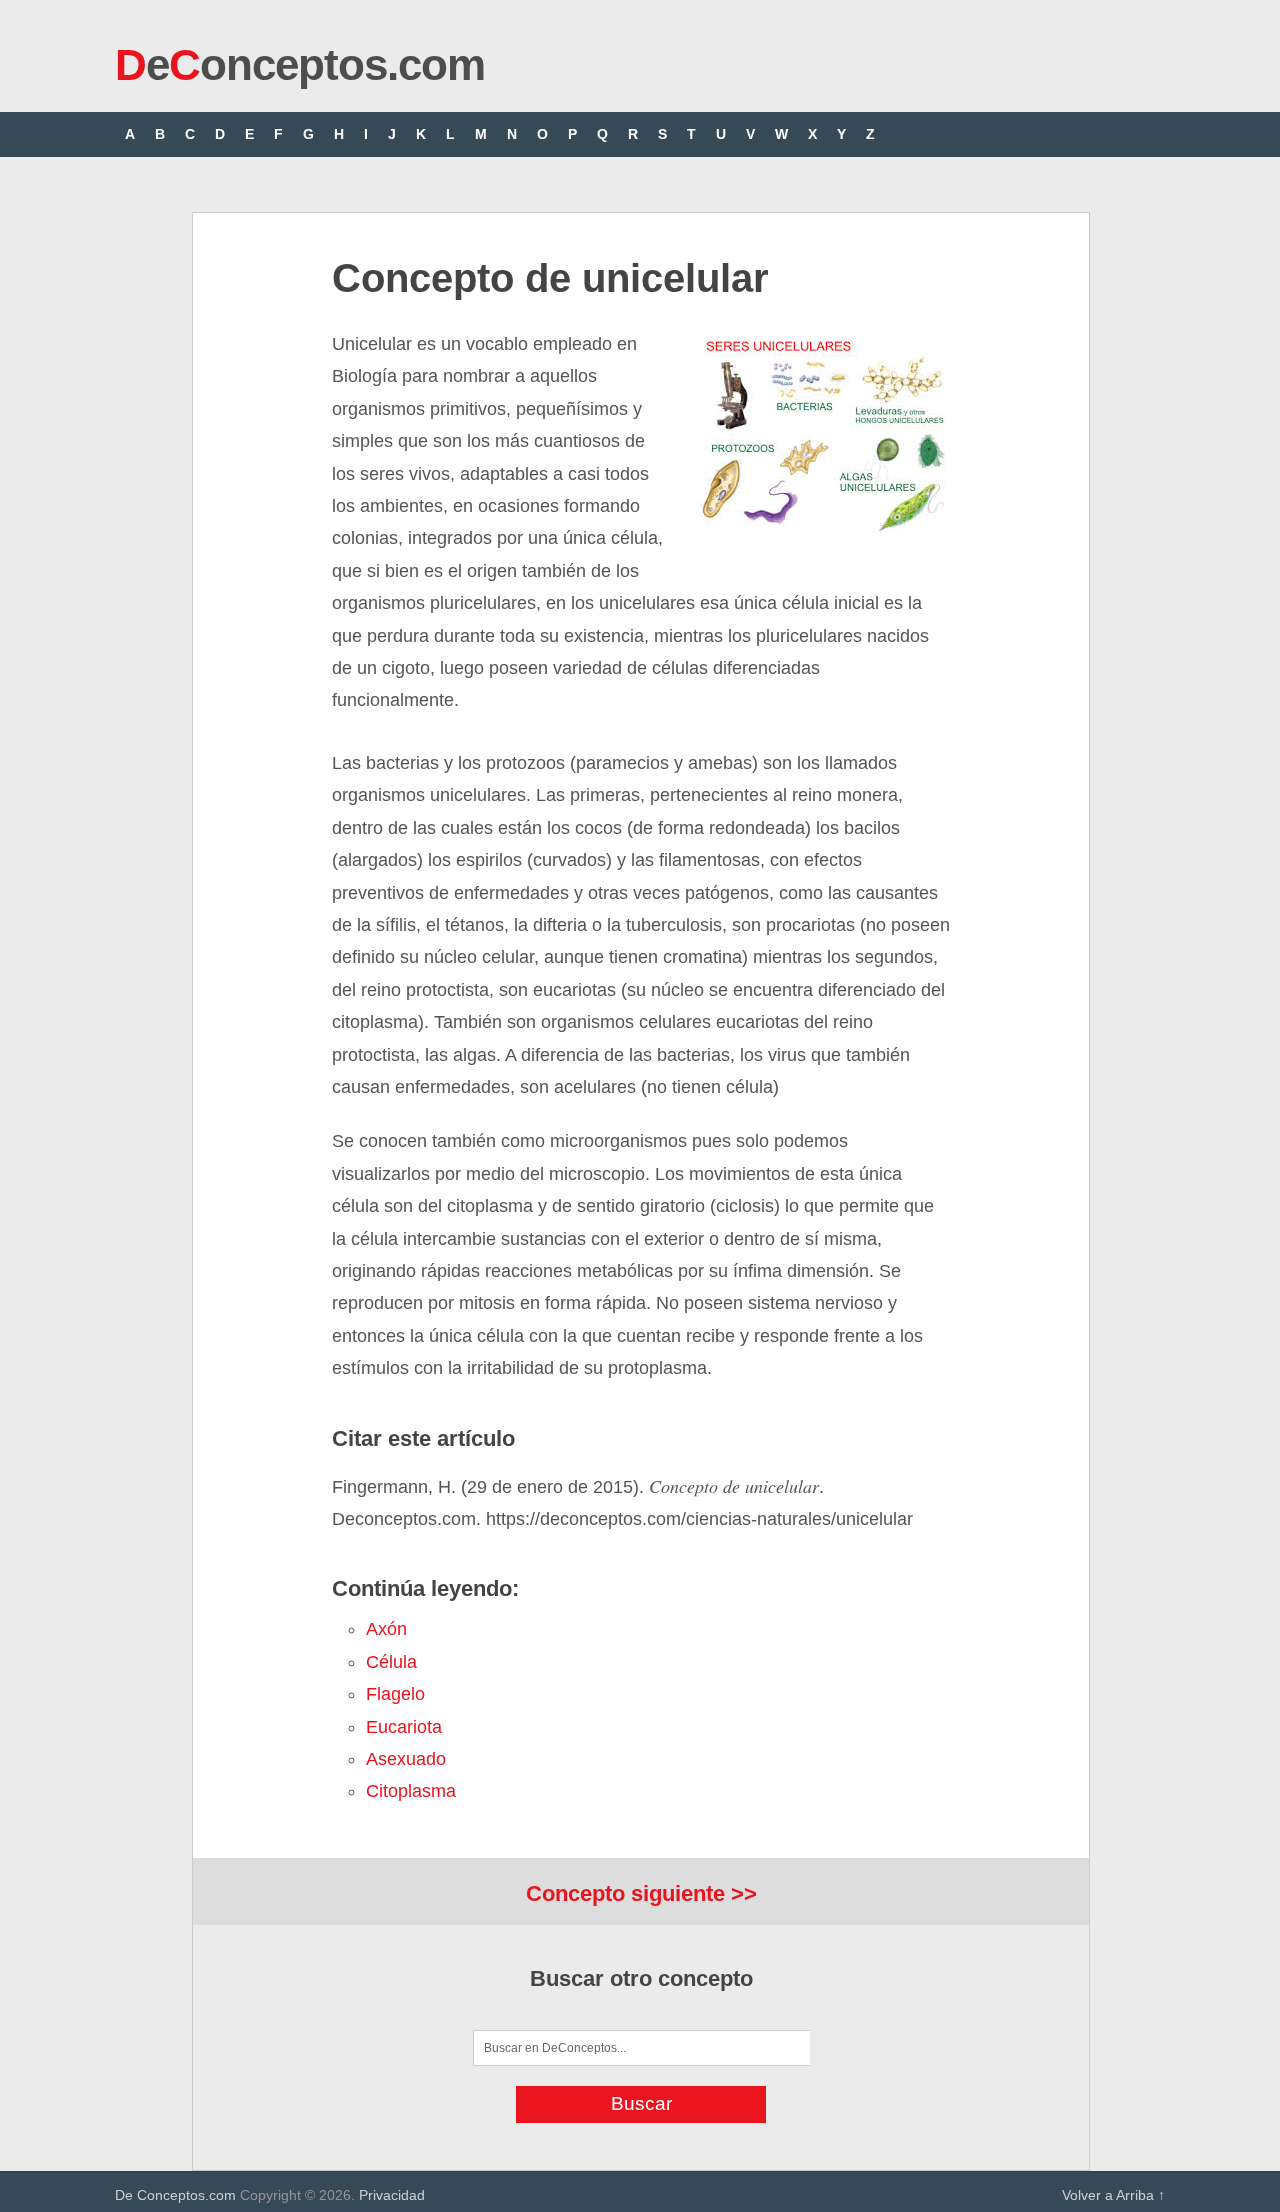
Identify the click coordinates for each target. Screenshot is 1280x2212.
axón (386, 1629)
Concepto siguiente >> (641, 1893)
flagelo (395, 1694)
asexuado (406, 1759)
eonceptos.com (300, 64)
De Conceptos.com (175, 2195)
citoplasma (411, 1791)
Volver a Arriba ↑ (1113, 2195)
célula (391, 1662)
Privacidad (392, 2195)
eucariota (404, 1727)
